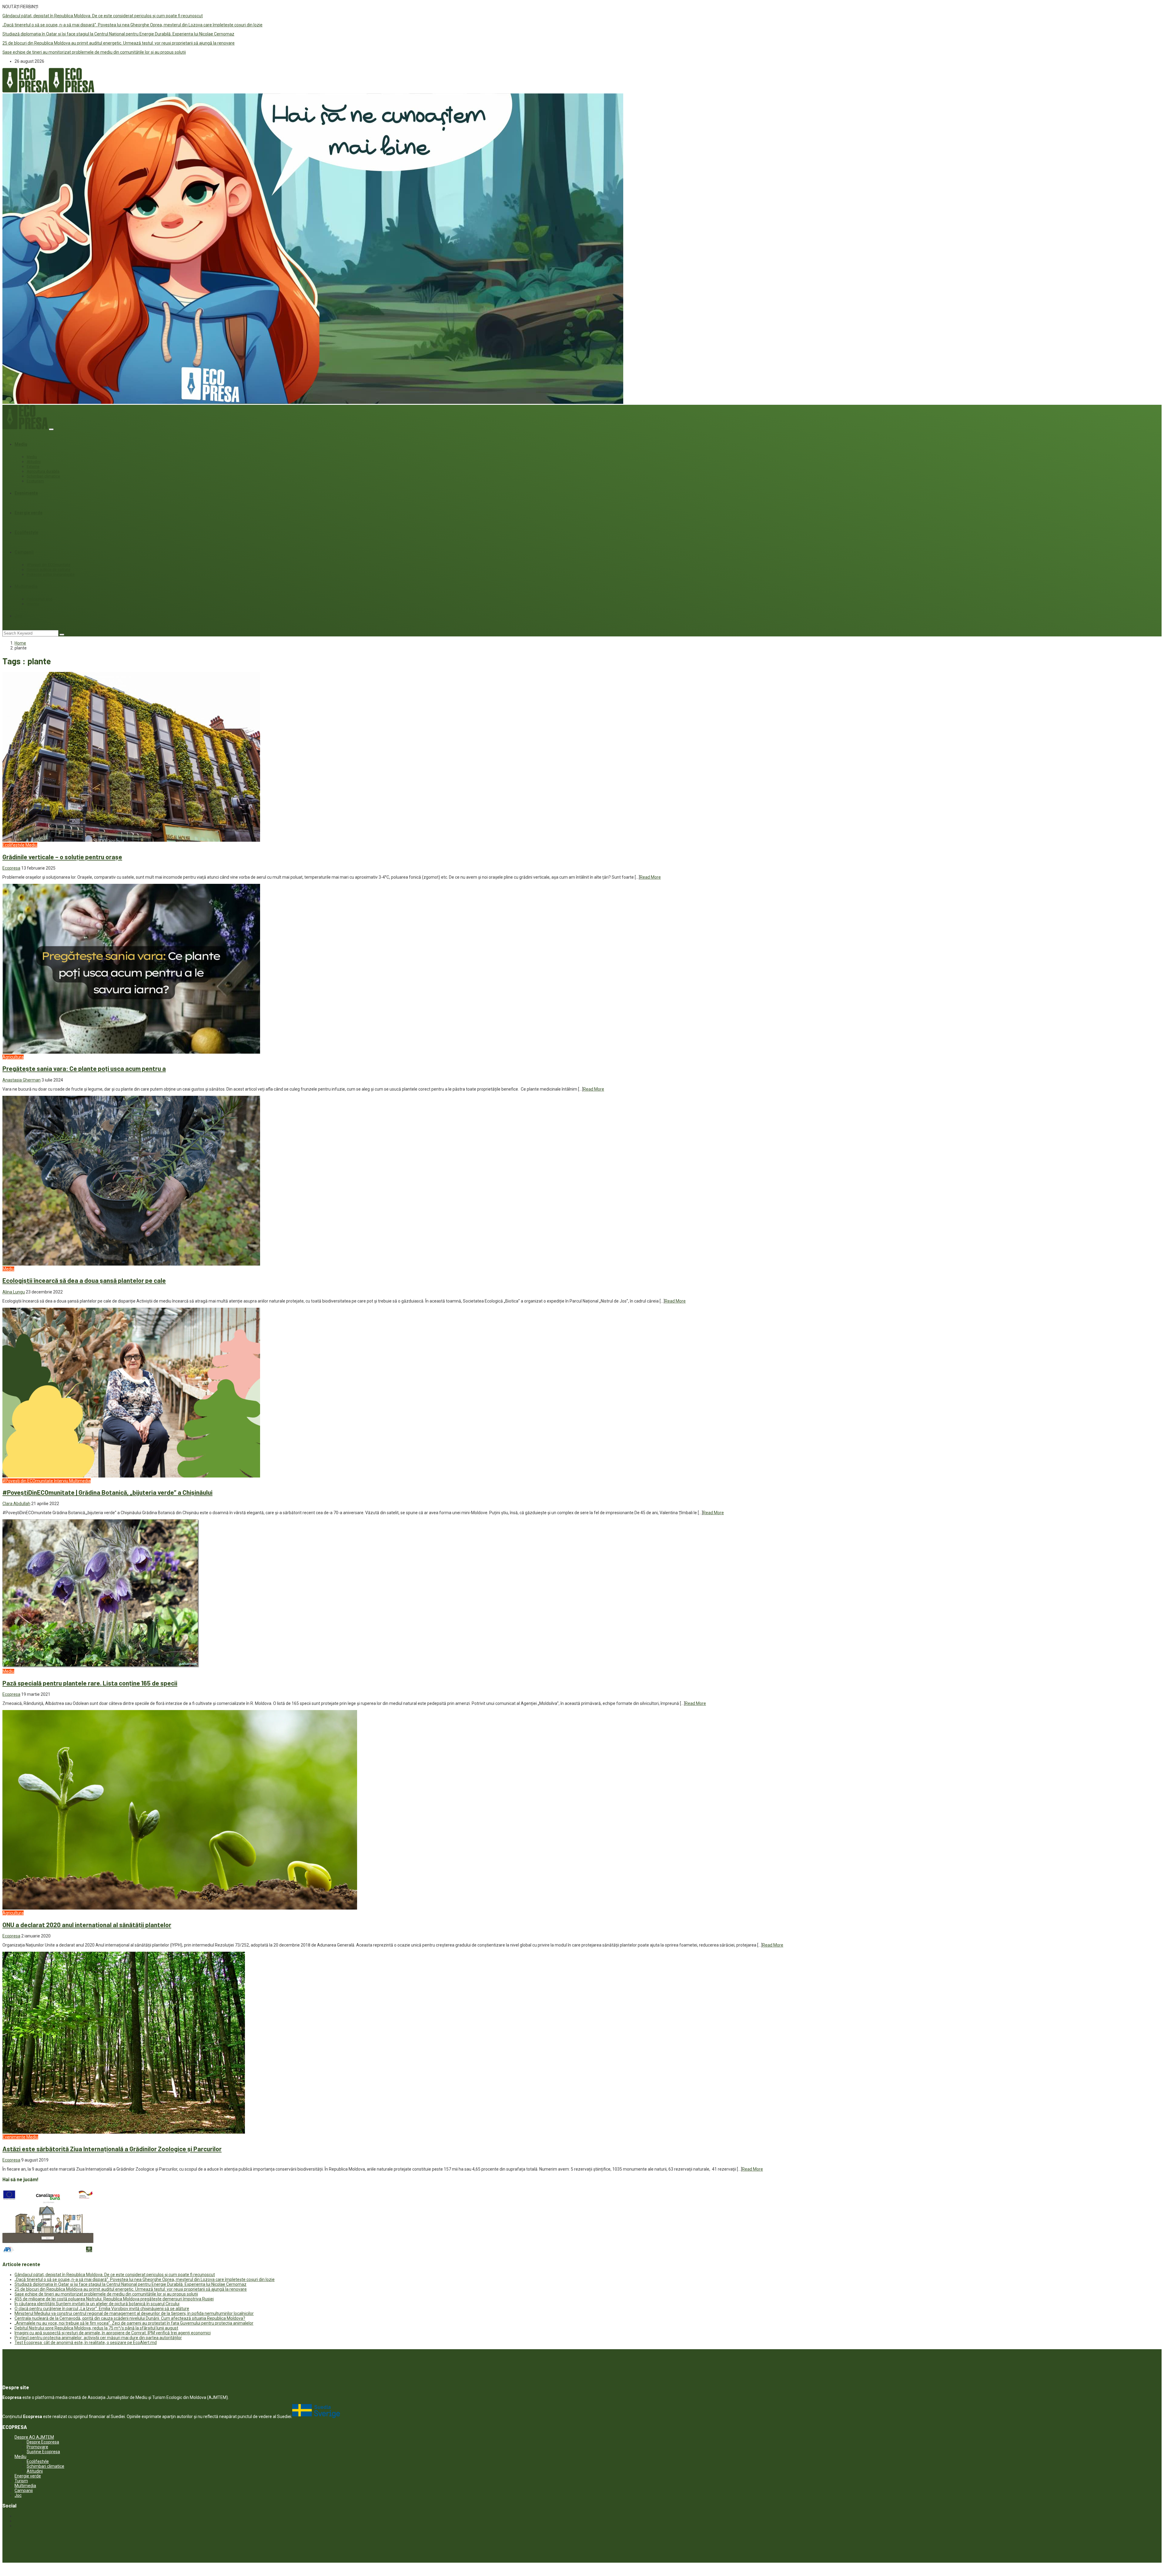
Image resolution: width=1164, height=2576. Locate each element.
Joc (18, 616)
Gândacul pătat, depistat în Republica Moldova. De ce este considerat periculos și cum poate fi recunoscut (103, 16)
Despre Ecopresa (43, 2442)
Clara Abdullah (16, 1504)
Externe (33, 467)
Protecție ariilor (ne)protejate (51, 575)
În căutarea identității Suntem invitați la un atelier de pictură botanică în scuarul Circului (97, 2304)
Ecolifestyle (26, 532)
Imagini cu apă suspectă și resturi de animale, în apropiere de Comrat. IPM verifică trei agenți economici (113, 2333)
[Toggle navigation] (51, 429)
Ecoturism (35, 481)
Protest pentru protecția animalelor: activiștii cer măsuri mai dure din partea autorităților (98, 2338)
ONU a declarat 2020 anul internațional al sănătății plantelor (87, 1925)
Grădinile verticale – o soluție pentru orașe (62, 857)
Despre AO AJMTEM (34, 2437)
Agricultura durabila (43, 471)
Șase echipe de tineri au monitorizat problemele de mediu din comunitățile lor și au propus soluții (94, 52)
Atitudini (34, 462)
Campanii (24, 552)
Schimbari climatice (43, 476)
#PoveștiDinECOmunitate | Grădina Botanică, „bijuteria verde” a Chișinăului (107, 1492)
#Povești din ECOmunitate (48, 565)
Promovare (37, 2447)
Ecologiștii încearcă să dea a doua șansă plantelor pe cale (84, 1280)
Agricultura (13, 1057)
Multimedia (26, 586)
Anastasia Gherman (22, 1080)
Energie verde (28, 513)
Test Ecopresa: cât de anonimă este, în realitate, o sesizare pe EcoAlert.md (86, 2343)
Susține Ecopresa (43, 2452)
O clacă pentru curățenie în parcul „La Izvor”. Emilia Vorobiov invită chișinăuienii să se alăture (102, 2309)
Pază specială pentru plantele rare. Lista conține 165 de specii (90, 1683)
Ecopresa (11, 868)
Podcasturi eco (39, 599)
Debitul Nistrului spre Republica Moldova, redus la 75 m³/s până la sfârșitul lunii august (96, 2328)
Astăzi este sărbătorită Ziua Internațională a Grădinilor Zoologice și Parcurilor (112, 2149)
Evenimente (26, 493)
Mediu (21, 444)
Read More (650, 877)
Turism (21, 2481)
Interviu (33, 604)
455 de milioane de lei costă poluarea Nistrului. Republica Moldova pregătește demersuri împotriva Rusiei (114, 2299)
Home (20, 643)
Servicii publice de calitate (48, 570)
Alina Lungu (14, 1292)
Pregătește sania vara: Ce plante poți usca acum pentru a (84, 1068)
